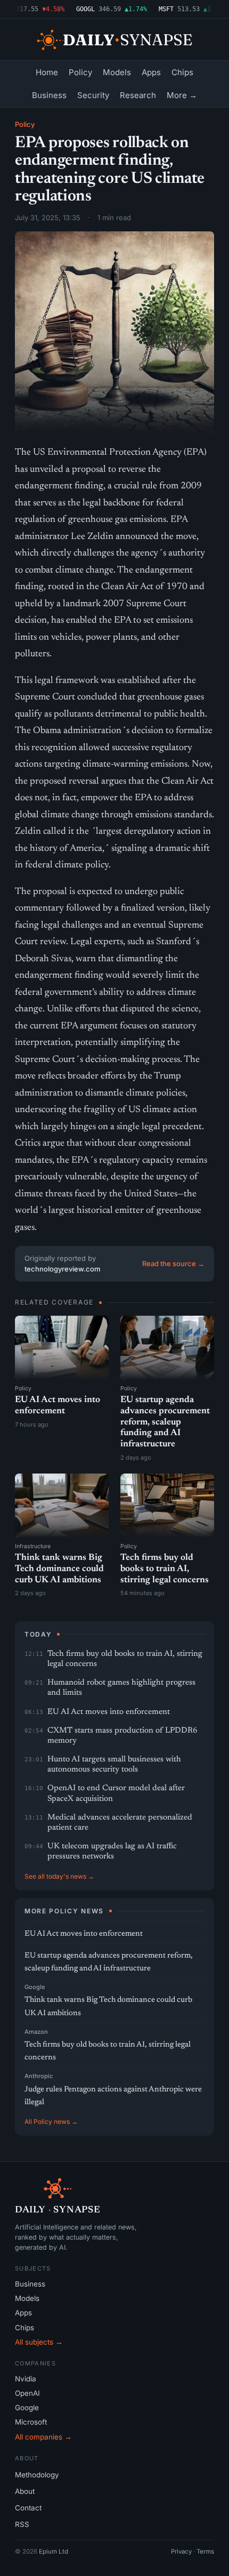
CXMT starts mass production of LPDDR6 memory (122, 1736)
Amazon (36, 2032)
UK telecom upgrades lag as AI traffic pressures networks (112, 1851)
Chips (182, 72)
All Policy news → (51, 2122)
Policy (80, 72)
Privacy (181, 2551)
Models (117, 72)
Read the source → (173, 1263)
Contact (28, 2508)
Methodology (37, 2475)
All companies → (43, 2437)
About (25, 2491)
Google (35, 1987)
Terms (205, 2551)
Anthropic (39, 2076)
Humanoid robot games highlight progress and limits (121, 1688)
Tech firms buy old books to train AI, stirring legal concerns (165, 1569)
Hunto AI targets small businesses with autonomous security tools (114, 1765)
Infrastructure (33, 1546)
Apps (151, 72)
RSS (22, 2524)
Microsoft (31, 2422)
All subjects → (39, 2342)
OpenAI (27, 2393)
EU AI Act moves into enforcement (109, 1712)
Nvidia (26, 2379)
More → (182, 95)
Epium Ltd (54, 2551)
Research (138, 95)
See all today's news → (59, 1876)
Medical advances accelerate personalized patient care (120, 1823)
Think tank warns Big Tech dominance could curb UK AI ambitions (59, 1569)
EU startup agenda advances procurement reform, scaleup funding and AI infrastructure (165, 1422)
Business (49, 95)
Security (93, 95)
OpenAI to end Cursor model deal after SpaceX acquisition (116, 1793)
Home (47, 72)
